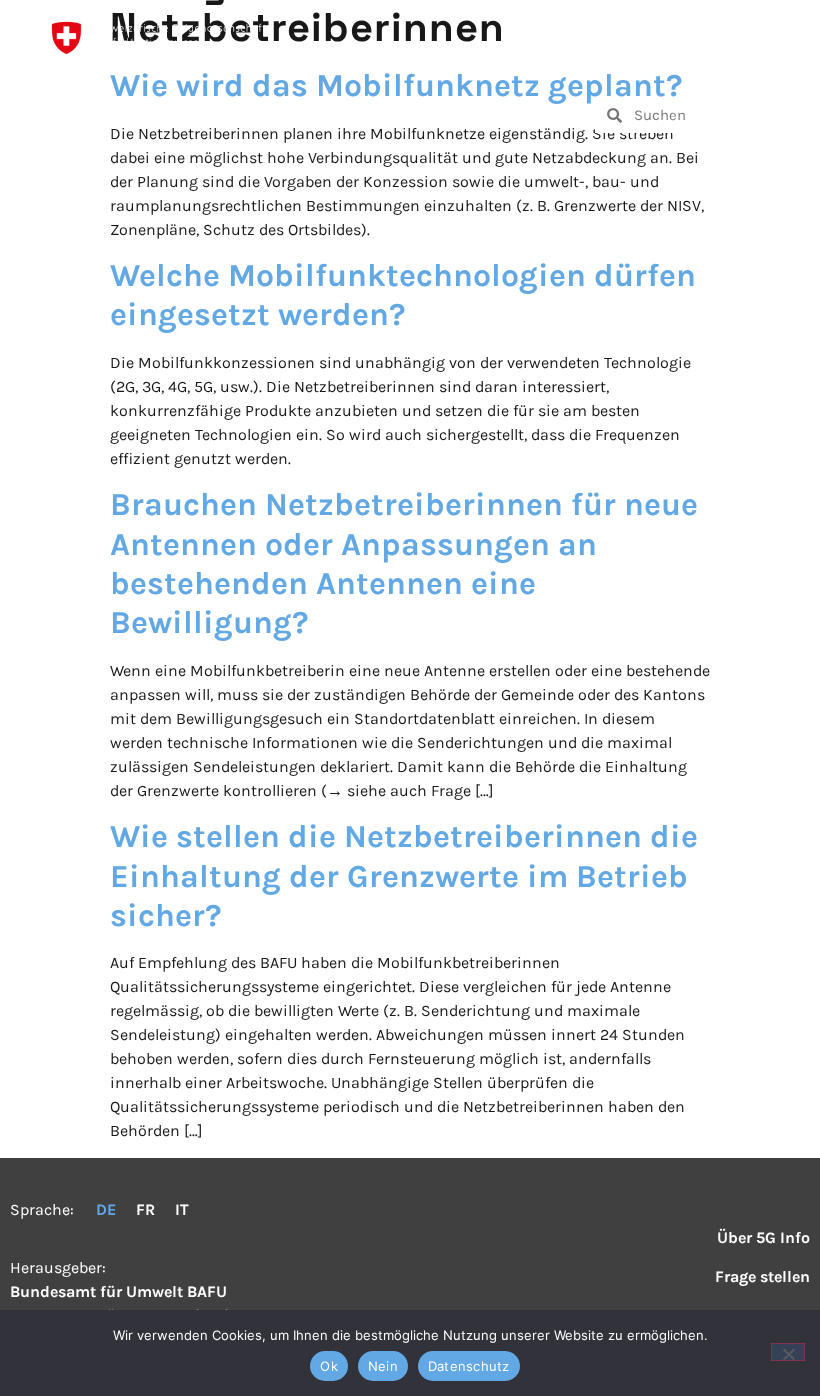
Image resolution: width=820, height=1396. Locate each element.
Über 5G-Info (458, 115)
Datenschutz (469, 1366)
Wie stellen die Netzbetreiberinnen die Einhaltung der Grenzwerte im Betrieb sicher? (404, 876)
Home (116, 115)
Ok (329, 1366)
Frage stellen (266, 115)
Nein (383, 1366)
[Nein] (788, 1352)
